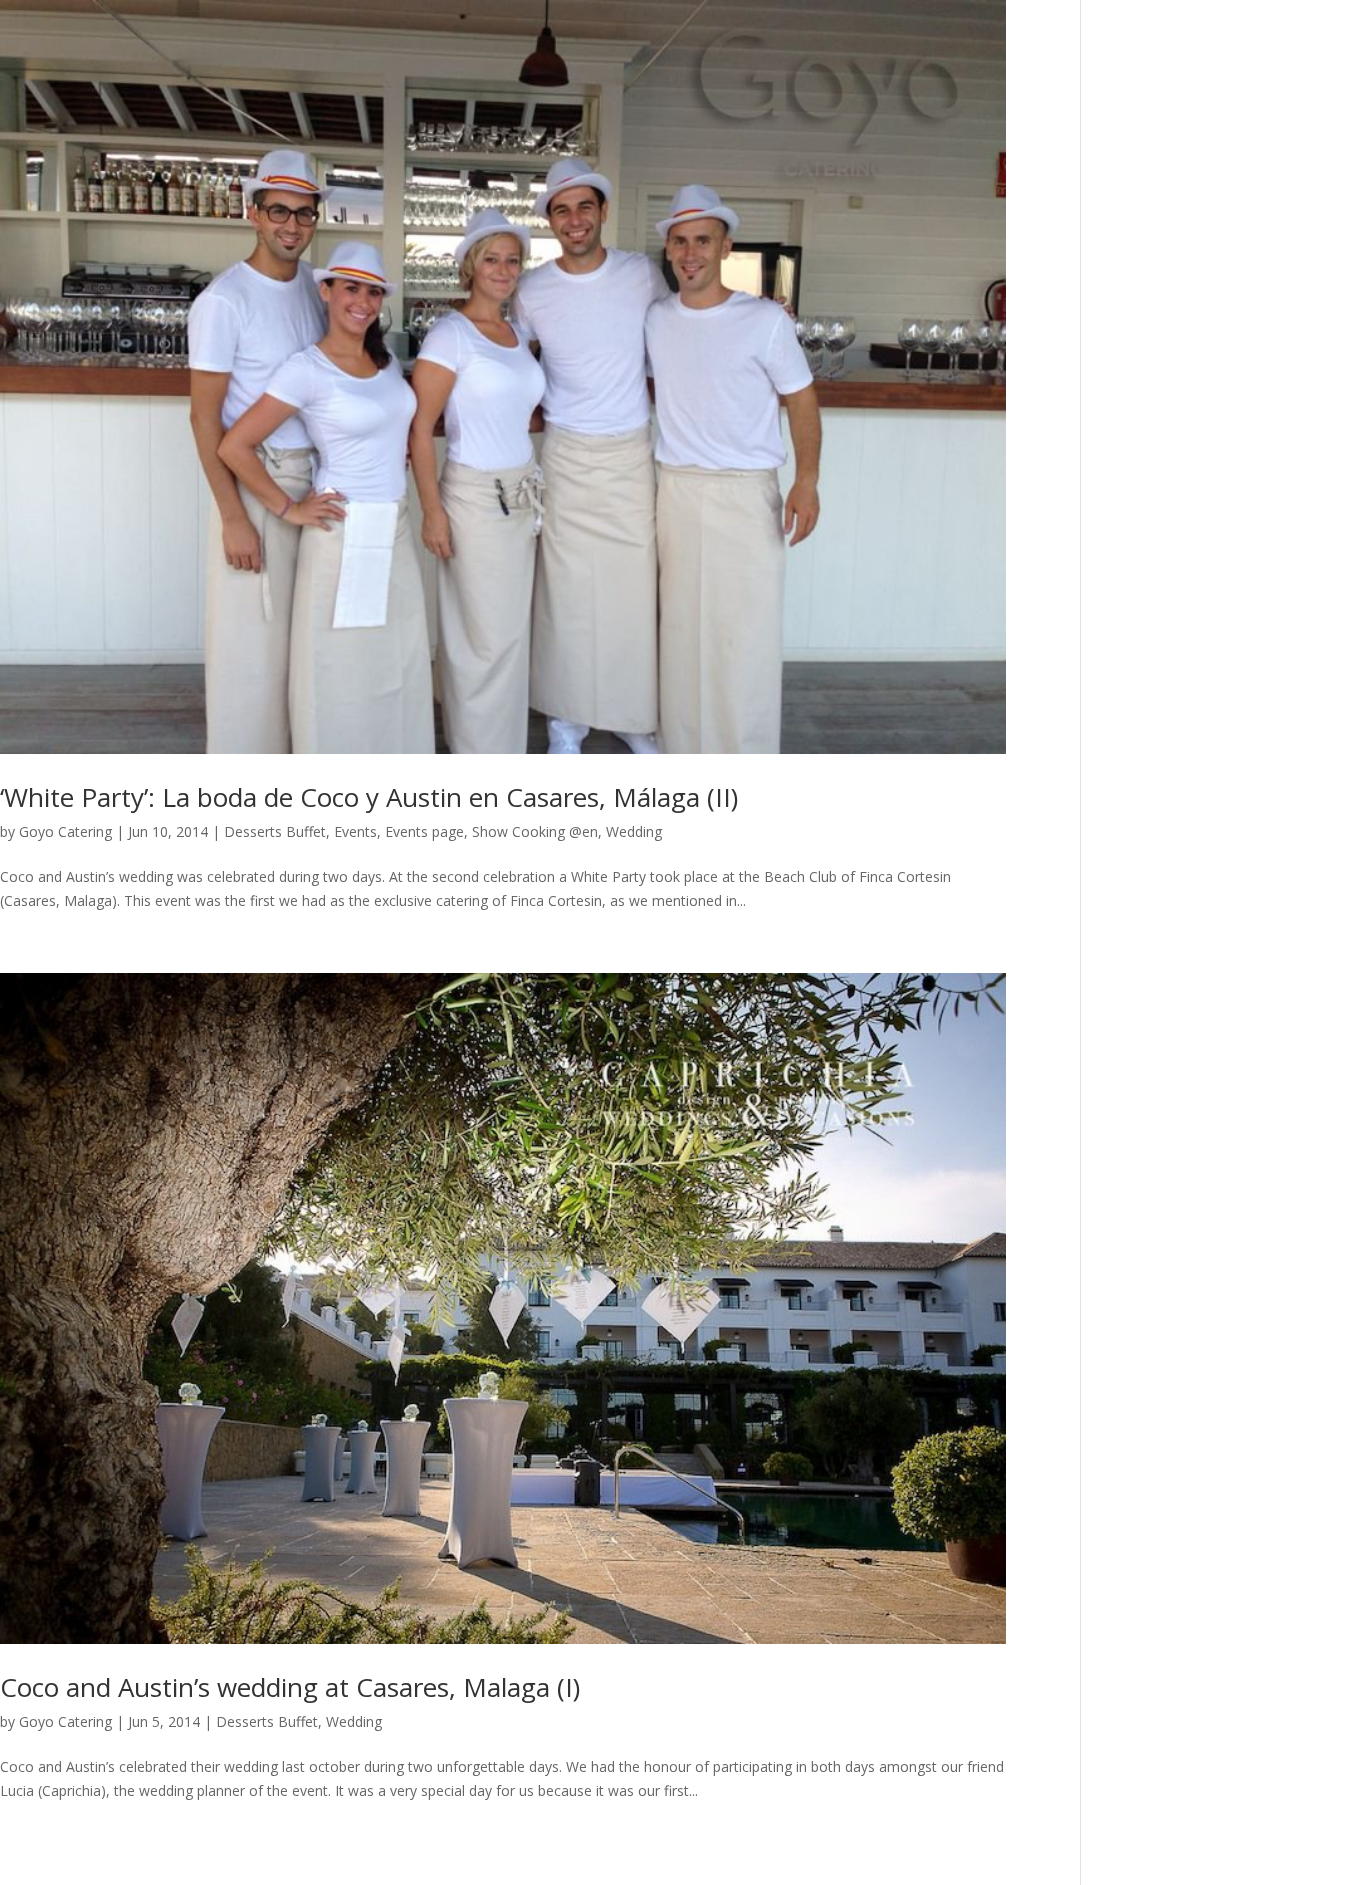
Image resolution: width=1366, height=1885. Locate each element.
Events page (424, 831)
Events (355, 831)
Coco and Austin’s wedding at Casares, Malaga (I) (290, 1687)
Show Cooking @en (535, 831)
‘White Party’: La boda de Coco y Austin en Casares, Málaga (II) (369, 797)
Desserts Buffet (275, 831)
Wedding (634, 831)
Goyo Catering (65, 831)
